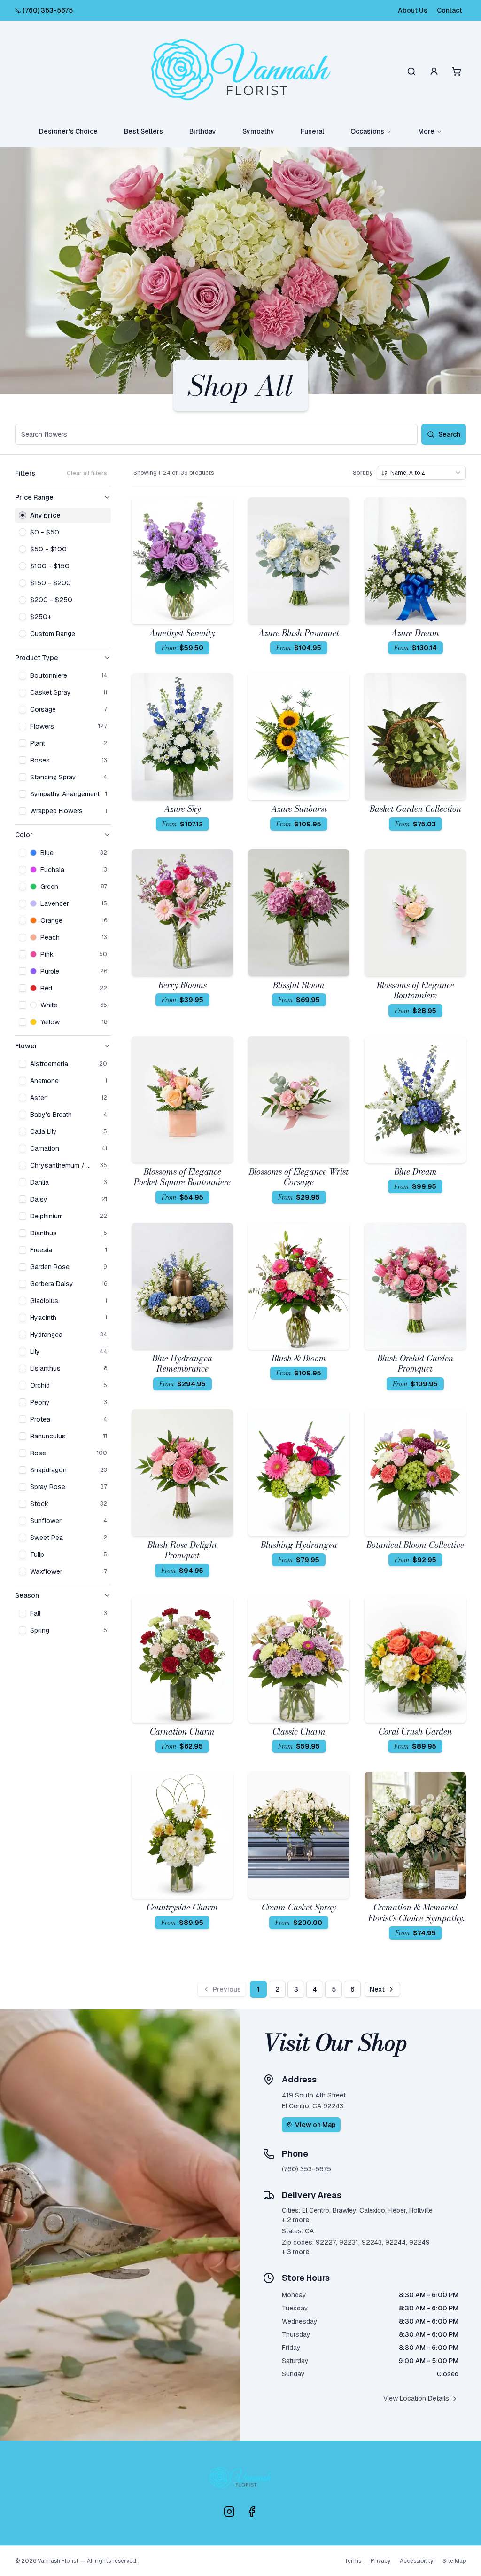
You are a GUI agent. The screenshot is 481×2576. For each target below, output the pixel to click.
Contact (450, 10)
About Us (413, 10)
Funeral (312, 131)
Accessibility (416, 2561)
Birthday (203, 131)
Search (449, 434)
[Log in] (434, 71)
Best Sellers (144, 131)
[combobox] (421, 473)
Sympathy (258, 131)
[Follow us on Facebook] (252, 2512)
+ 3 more (296, 2252)
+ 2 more (296, 2220)
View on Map (315, 2125)
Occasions (367, 131)
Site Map (454, 2561)
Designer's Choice (68, 131)
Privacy (380, 2561)
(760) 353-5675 (48, 10)
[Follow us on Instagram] (229, 2512)
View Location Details (416, 2398)
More (426, 131)
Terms (353, 2561)
